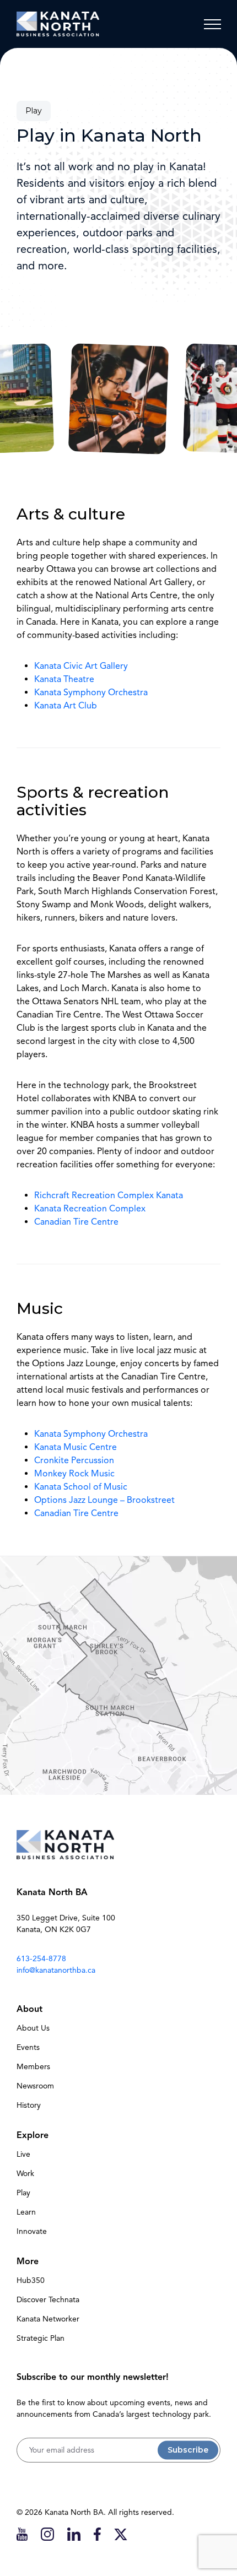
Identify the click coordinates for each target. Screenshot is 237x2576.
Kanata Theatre (64, 679)
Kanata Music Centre (76, 1447)
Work (25, 2174)
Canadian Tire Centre (76, 1222)
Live (23, 2154)
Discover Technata (48, 2300)
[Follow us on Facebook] (97, 2534)
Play (23, 2193)
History (29, 2105)
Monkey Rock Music (74, 1474)
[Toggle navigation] (212, 24)
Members (33, 2067)
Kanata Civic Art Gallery (81, 666)
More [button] (28, 2261)
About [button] (29, 2009)
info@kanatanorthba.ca (56, 1970)
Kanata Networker (48, 2319)
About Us (33, 2028)
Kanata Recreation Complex (90, 1209)
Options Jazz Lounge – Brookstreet (104, 1500)
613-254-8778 (41, 1959)
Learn (26, 2212)
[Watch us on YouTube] (22, 2534)
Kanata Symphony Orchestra (91, 692)
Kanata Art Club (66, 706)
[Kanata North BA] (58, 24)
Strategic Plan (41, 2338)
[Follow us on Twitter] (121, 2534)
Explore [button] (33, 2135)
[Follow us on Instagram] (47, 2534)
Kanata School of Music (81, 1487)
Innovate (32, 2231)
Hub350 (31, 2280)
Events (28, 2047)
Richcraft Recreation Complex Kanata (109, 1195)
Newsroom (35, 2086)
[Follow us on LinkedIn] (74, 2534)
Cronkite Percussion (74, 1460)
